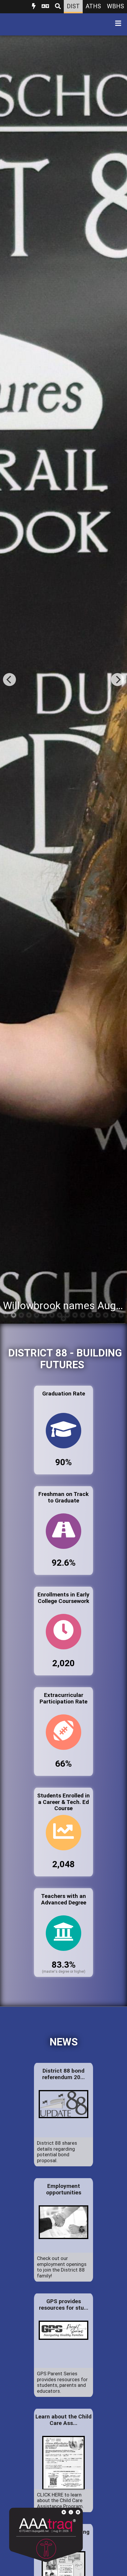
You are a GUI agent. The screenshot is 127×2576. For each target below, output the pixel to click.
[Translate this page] (45, 7)
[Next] (118, 680)
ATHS (93, 6)
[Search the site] (58, 7)
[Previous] (9, 680)
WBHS (115, 6)
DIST (73, 6)
